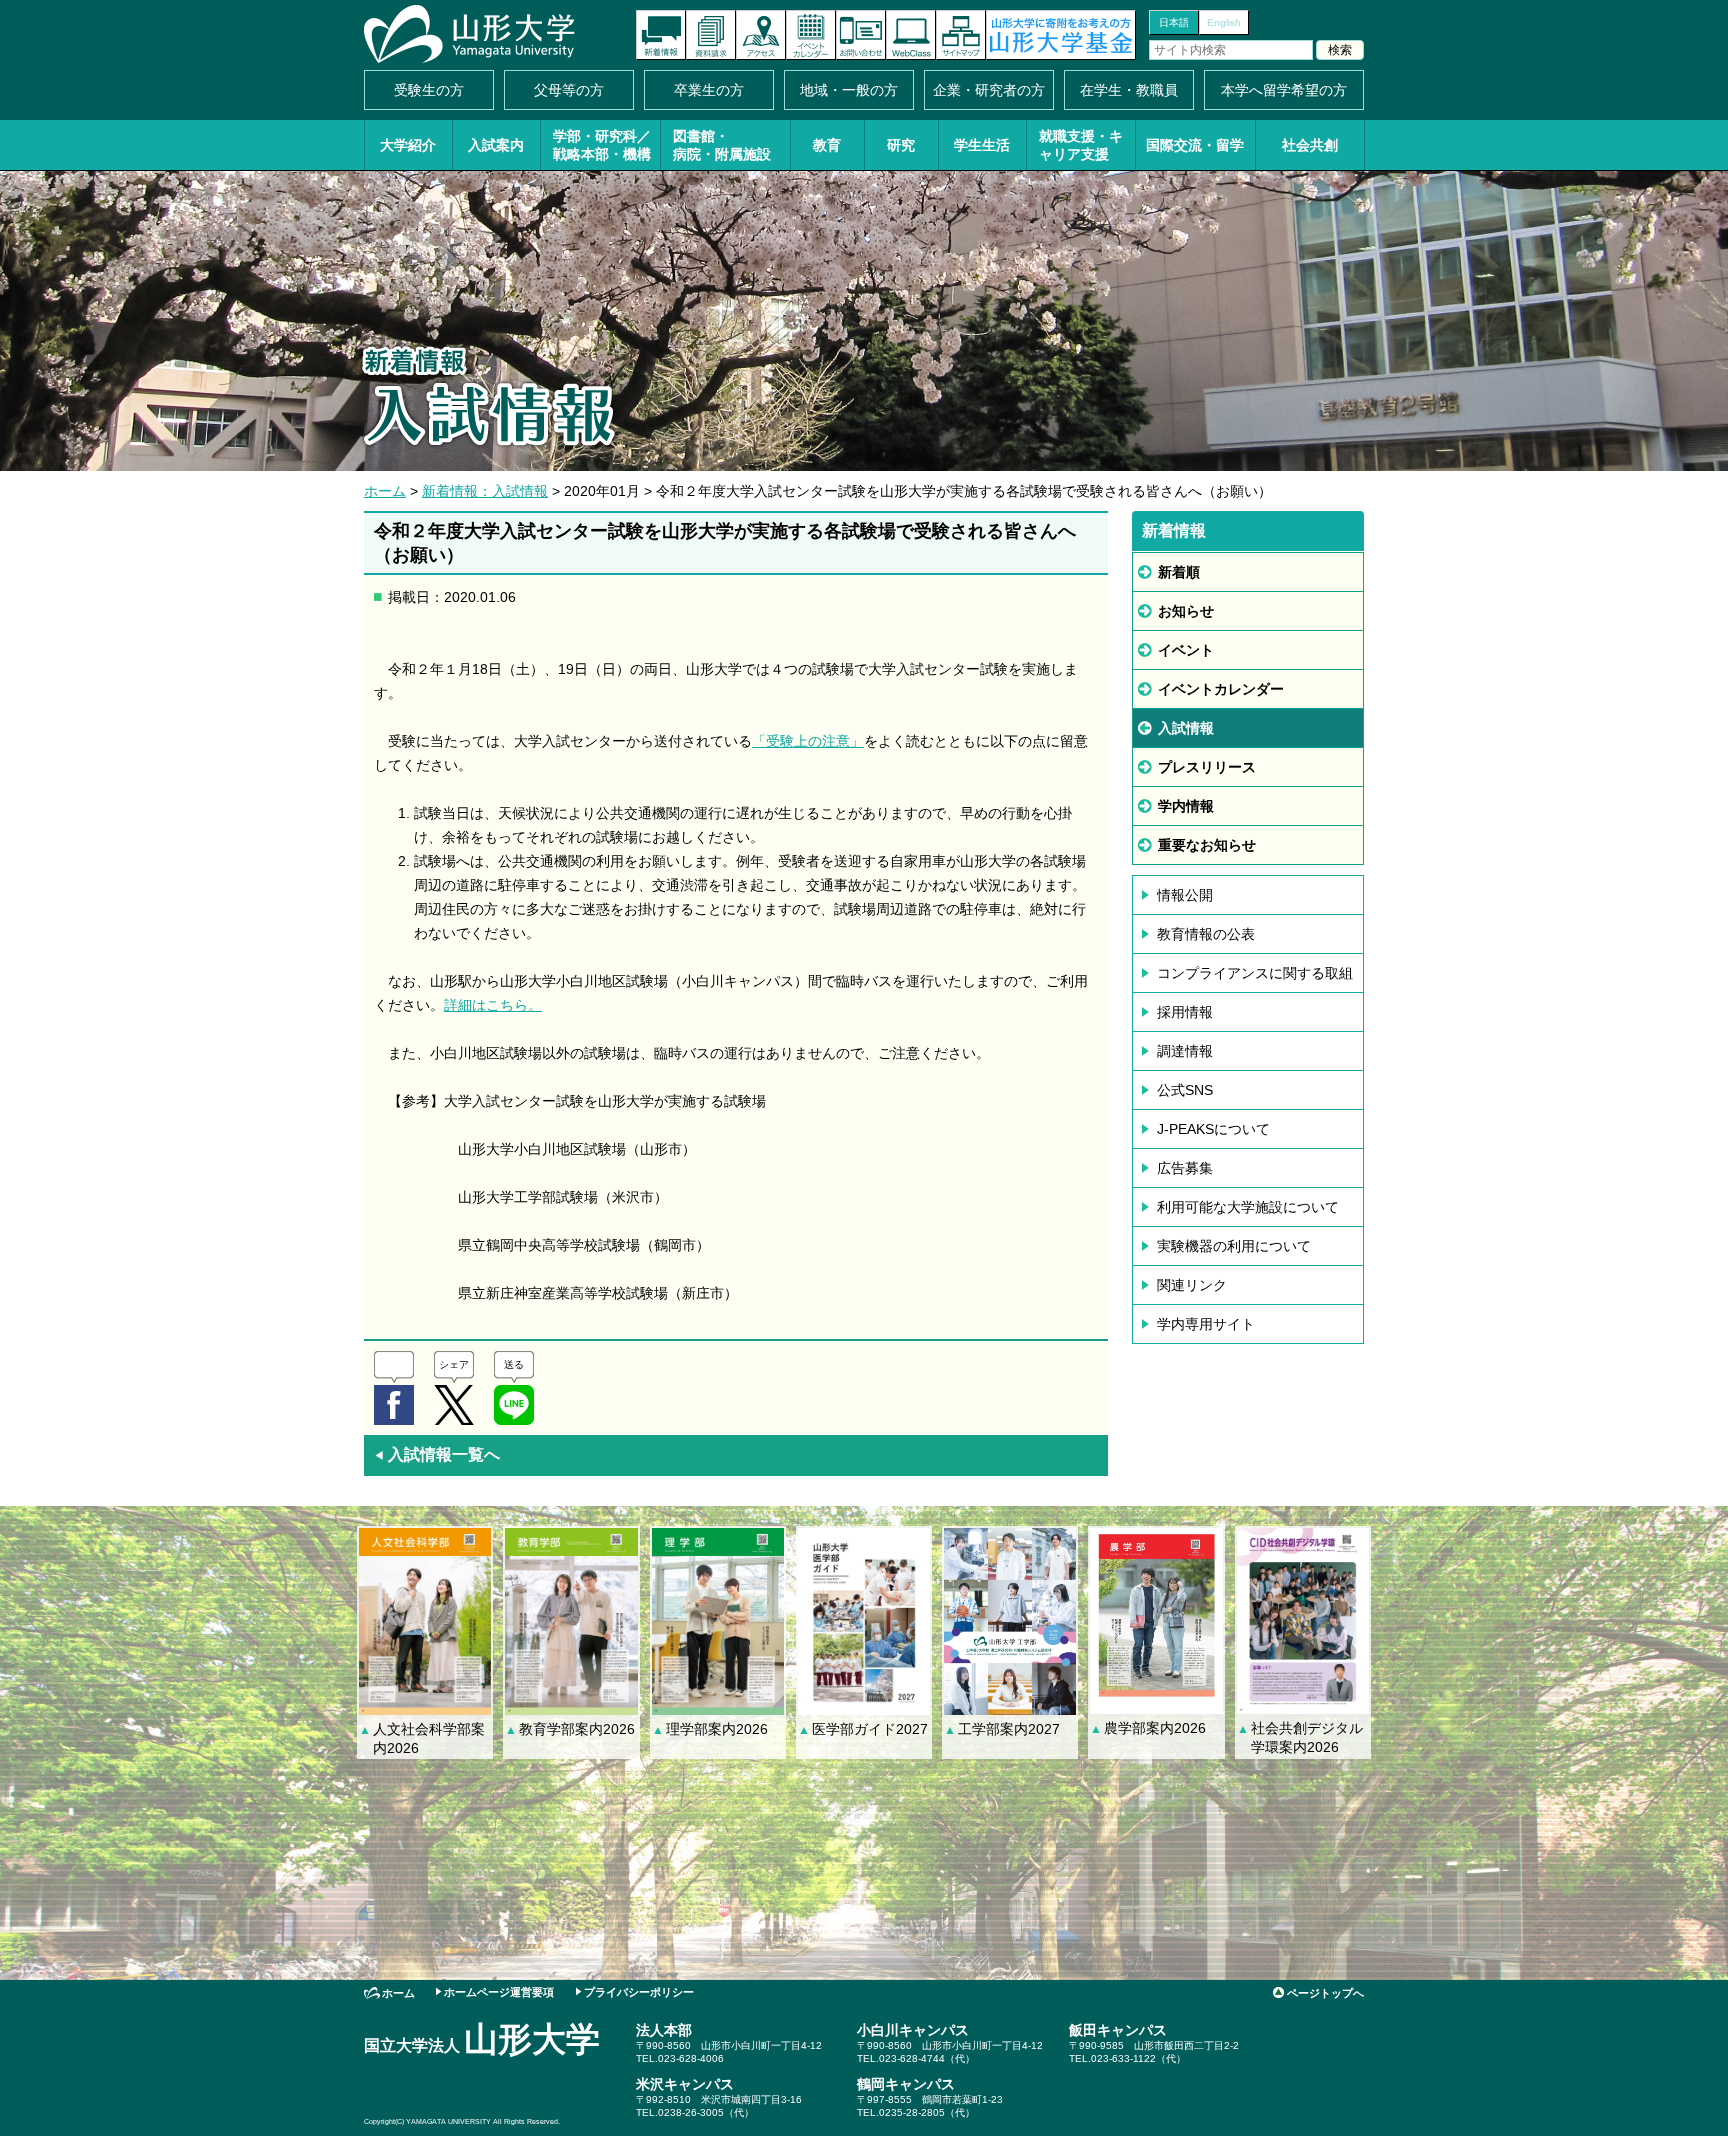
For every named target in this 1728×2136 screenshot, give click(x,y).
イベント (1186, 650)
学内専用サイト (1206, 1324)
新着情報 (661, 35)
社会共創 (1310, 145)
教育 (827, 145)
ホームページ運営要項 (499, 1992)
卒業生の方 (709, 90)
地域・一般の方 (849, 90)
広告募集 (1185, 1168)
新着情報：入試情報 (485, 491)
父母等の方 (569, 90)
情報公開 (1185, 895)
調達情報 (1185, 1051)
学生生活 (982, 145)
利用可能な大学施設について (1248, 1207)
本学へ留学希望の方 (1284, 90)
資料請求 (711, 35)
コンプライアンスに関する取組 (1255, 973)
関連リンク (1192, 1285)
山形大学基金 (1061, 35)
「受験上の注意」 (808, 741)
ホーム (385, 491)
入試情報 (1186, 728)
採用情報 (1185, 1012)
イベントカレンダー (811, 35)
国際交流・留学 (1195, 145)
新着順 (1179, 572)
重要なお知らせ (1207, 845)
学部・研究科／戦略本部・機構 (602, 145)
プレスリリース (1207, 767)
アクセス (761, 35)
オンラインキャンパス (911, 35)
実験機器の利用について (1234, 1246)
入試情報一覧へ (437, 1454)
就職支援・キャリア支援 (1081, 145)
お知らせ (1186, 611)
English (1224, 22)
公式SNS (1185, 1090)
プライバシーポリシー (639, 1992)
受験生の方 (429, 90)
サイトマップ (961, 35)
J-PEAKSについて (1213, 1129)
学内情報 (1186, 806)
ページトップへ (1325, 1993)
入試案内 (496, 145)
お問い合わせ (861, 35)
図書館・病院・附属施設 (722, 145)
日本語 (1174, 22)
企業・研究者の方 (989, 90)
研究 (901, 145)
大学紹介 (408, 145)
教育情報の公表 (1206, 934)
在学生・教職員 (1129, 90)
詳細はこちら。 (493, 1005)
